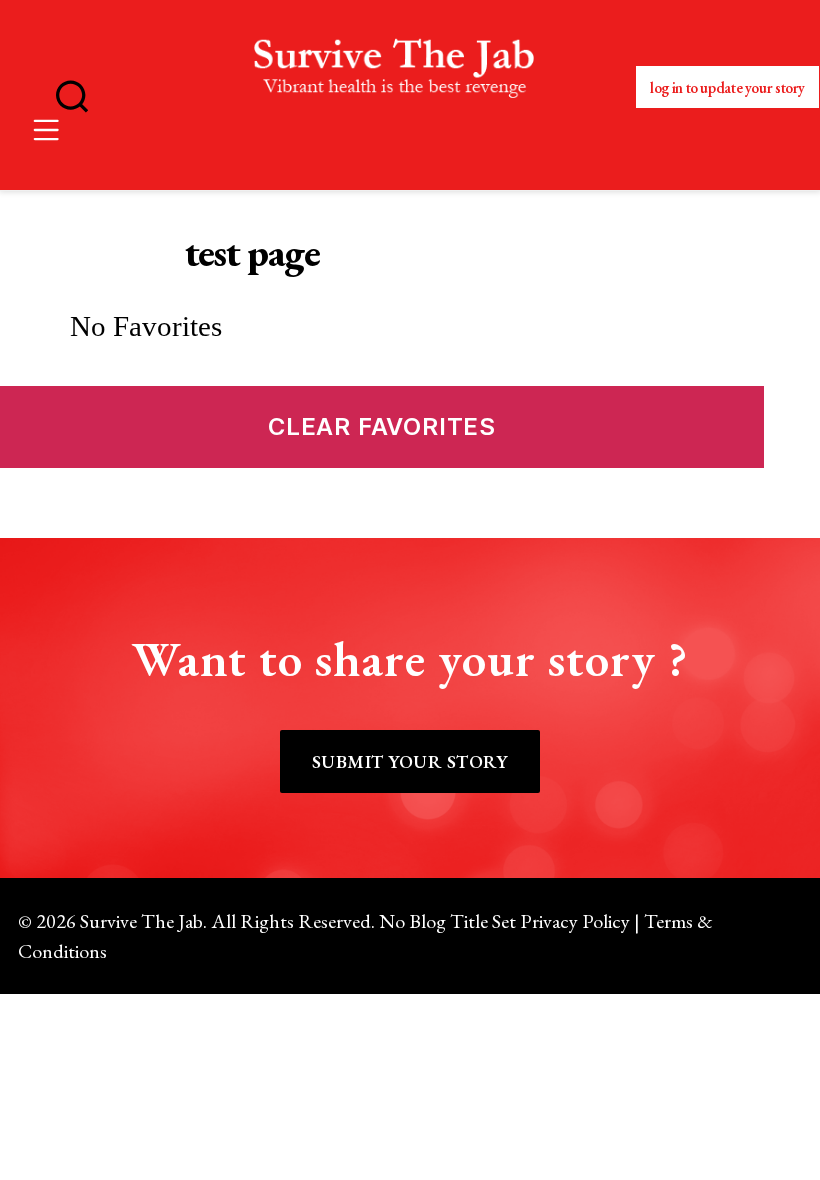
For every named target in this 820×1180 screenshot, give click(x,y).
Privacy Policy (575, 921)
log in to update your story (727, 87)
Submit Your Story (410, 761)
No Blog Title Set (447, 921)
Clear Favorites (382, 426)
